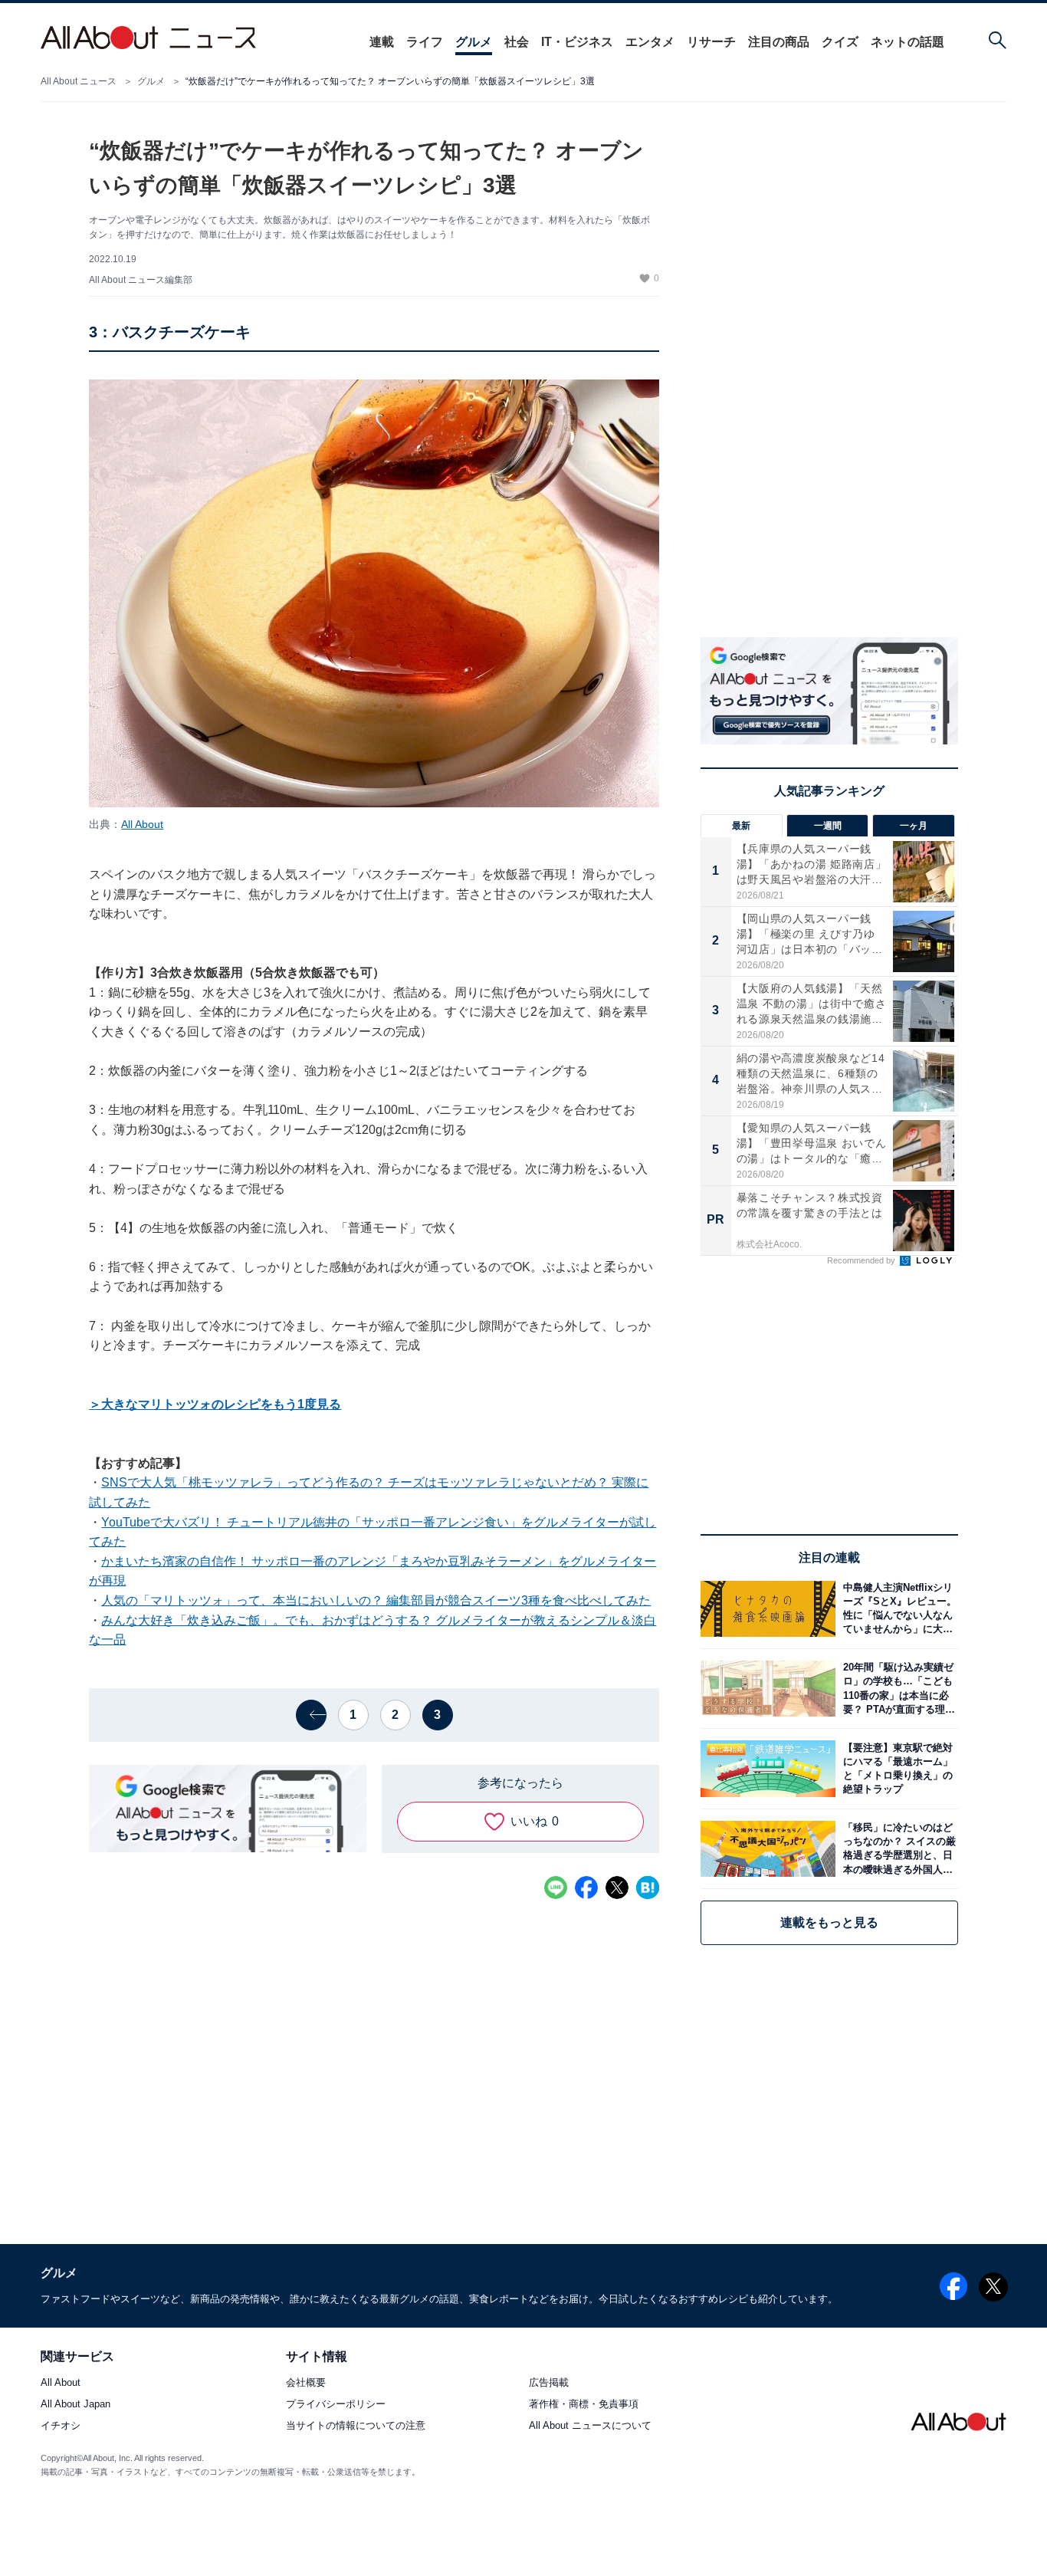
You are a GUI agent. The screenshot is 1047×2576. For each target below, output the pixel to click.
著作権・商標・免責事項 (584, 2405)
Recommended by (862, 1260)
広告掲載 (549, 2383)
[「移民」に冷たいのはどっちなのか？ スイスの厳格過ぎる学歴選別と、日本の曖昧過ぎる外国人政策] (897, 1849)
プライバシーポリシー (336, 2405)
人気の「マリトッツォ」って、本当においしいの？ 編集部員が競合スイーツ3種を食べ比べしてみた (376, 1600)
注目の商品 (779, 42)
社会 (517, 42)
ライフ (425, 42)
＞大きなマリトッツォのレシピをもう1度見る (215, 1404)
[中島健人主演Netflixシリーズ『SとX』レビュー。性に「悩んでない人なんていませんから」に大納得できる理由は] (897, 1609)
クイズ (840, 42)
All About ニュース (79, 81)
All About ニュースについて (590, 2426)
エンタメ (650, 42)
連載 (382, 42)
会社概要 (306, 2383)
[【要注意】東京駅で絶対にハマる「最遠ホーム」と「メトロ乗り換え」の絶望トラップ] (897, 1768)
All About (142, 824)
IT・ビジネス (577, 42)
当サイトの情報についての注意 (356, 2426)
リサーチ (711, 42)
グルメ (474, 42)
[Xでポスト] (617, 1888)
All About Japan (75, 2405)
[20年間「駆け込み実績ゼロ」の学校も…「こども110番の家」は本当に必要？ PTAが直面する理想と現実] (897, 1689)
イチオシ (61, 2426)
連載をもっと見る (829, 1922)
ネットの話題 (908, 42)
